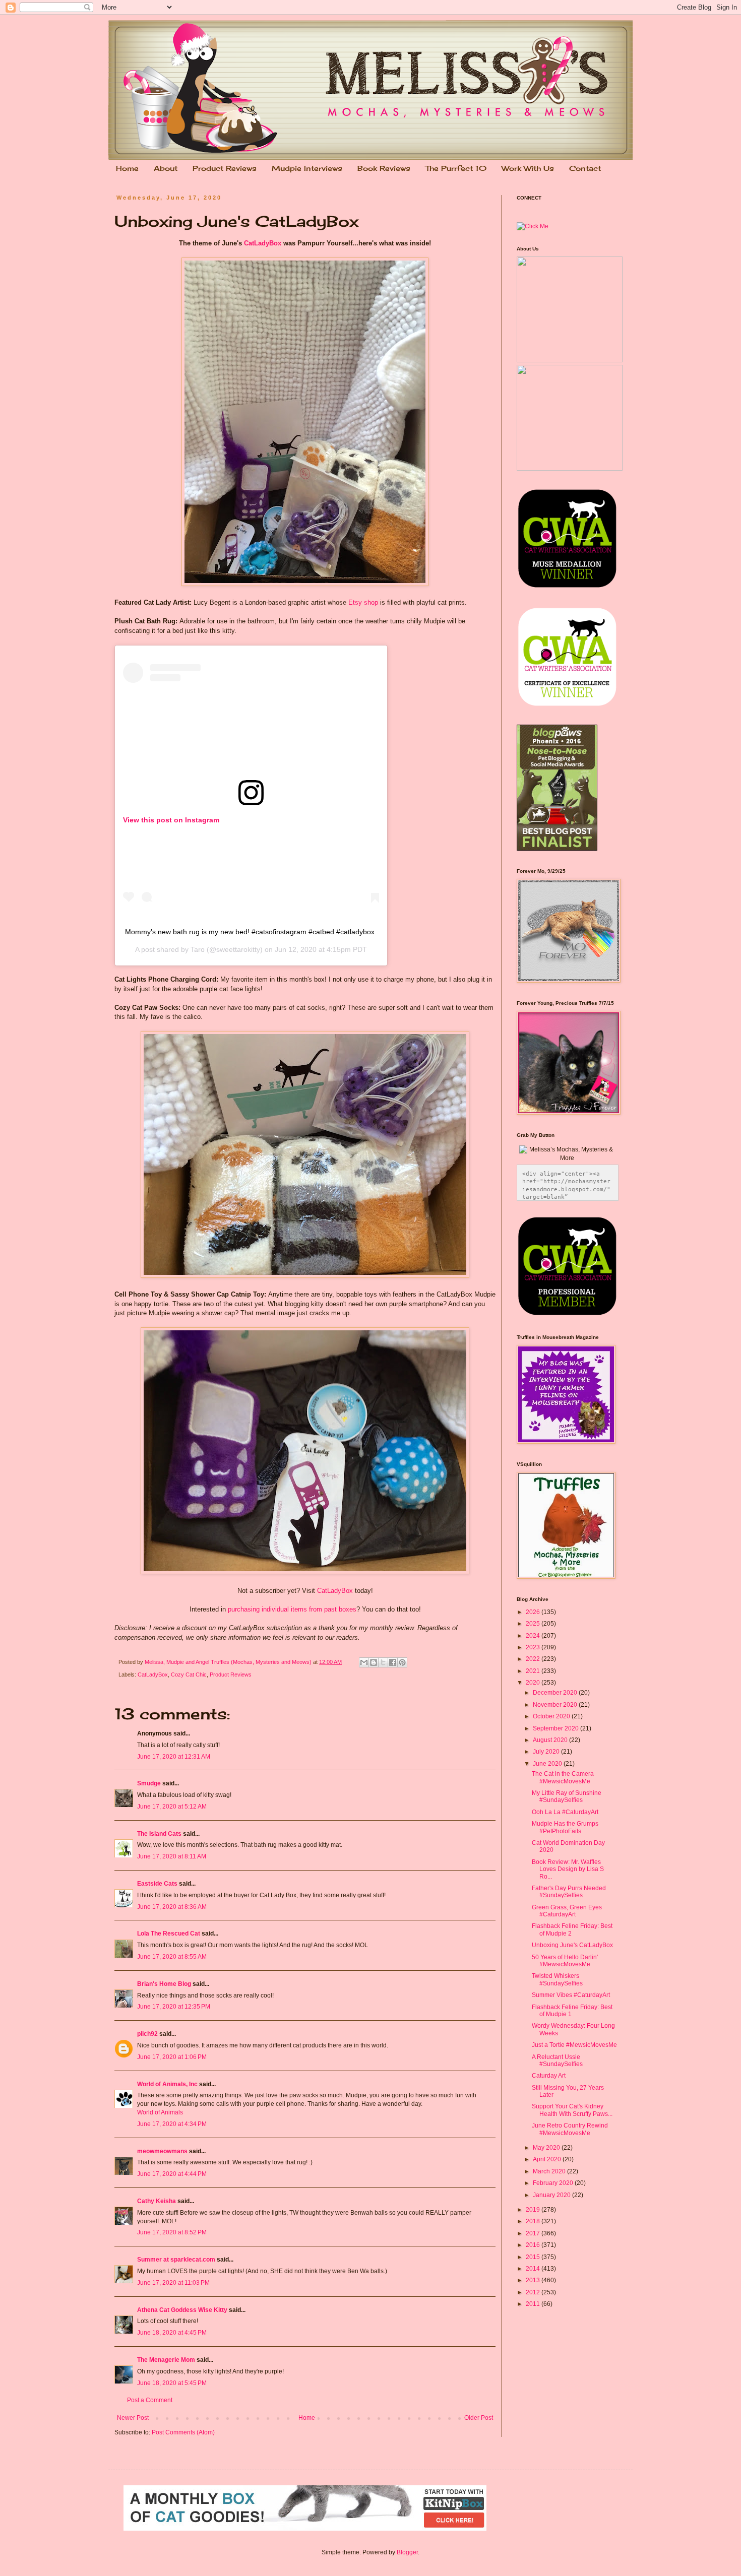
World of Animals (160, 2112)
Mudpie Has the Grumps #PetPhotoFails (565, 1827)
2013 (534, 2280)
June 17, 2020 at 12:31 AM (174, 1757)
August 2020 (551, 1740)
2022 (534, 1659)
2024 (534, 1636)
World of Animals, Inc (167, 2084)
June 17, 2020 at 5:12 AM (172, 1807)
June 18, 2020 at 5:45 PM (172, 2383)
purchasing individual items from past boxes (292, 1609)
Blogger (407, 2552)
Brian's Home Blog (164, 1984)
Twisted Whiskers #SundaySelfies (557, 1979)
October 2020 (552, 1716)
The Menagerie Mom (166, 2360)
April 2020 (548, 2159)
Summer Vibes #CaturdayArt (571, 1995)
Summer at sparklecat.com (176, 2260)
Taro (198, 949)
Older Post (479, 2418)
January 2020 (552, 2195)
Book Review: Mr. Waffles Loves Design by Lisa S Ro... (568, 1869)
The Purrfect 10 (456, 168)
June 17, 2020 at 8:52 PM (172, 2232)
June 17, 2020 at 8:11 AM (172, 1856)
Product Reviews (225, 168)
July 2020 (547, 1752)
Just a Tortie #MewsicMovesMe (574, 2045)
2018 (534, 2221)
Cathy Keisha (157, 2201)
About (166, 168)
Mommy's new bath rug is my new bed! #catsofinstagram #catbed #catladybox (250, 932)
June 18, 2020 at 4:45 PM (172, 2333)
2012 (534, 2292)
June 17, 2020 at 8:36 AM (172, 1907)
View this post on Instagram (171, 820)
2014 (534, 2269)
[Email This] (364, 1662)
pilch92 (147, 2034)
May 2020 (547, 2148)
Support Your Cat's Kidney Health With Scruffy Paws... (572, 2110)
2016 (534, 2245)
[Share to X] (383, 1662)
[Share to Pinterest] (402, 1662)
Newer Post (133, 2418)
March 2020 (550, 2171)
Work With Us (528, 168)
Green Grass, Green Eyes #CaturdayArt (567, 1911)
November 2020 (556, 1705)
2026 (534, 1612)
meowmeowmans (162, 2151)
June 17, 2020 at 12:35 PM (174, 2007)
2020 (534, 1683)
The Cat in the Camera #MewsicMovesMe (563, 1777)
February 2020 (554, 2183)
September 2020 (557, 1728)
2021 (534, 1671)
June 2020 (548, 1764)
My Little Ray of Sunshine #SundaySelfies (567, 1796)
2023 (534, 1647)
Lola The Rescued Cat (169, 1934)
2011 (534, 2304)
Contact (585, 168)
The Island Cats (159, 1834)
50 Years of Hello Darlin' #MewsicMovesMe (565, 1961)
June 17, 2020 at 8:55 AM (172, 1957)
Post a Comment (150, 2400)
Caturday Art (549, 2076)
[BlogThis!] (374, 1662)
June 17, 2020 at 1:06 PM (172, 2057)
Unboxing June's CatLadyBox (572, 1945)
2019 (534, 2210)
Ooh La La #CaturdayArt (565, 1812)
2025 (534, 1624)
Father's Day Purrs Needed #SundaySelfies (569, 1892)
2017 (534, 2233)
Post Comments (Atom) (183, 2432)
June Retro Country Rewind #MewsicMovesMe (570, 2129)
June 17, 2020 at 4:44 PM (172, 2174)
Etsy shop (363, 602)
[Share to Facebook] (393, 1662)
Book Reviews (384, 168)
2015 (534, 2257)
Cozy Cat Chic (189, 1675)
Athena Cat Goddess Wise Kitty (182, 2310)
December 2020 (556, 1693)
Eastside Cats (157, 1884)
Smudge (149, 1783)
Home (127, 168)
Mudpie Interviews (307, 168)
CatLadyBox (263, 243)
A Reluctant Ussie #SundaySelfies (557, 2060)
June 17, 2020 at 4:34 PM (172, 2124)
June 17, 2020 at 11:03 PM (173, 2283)
